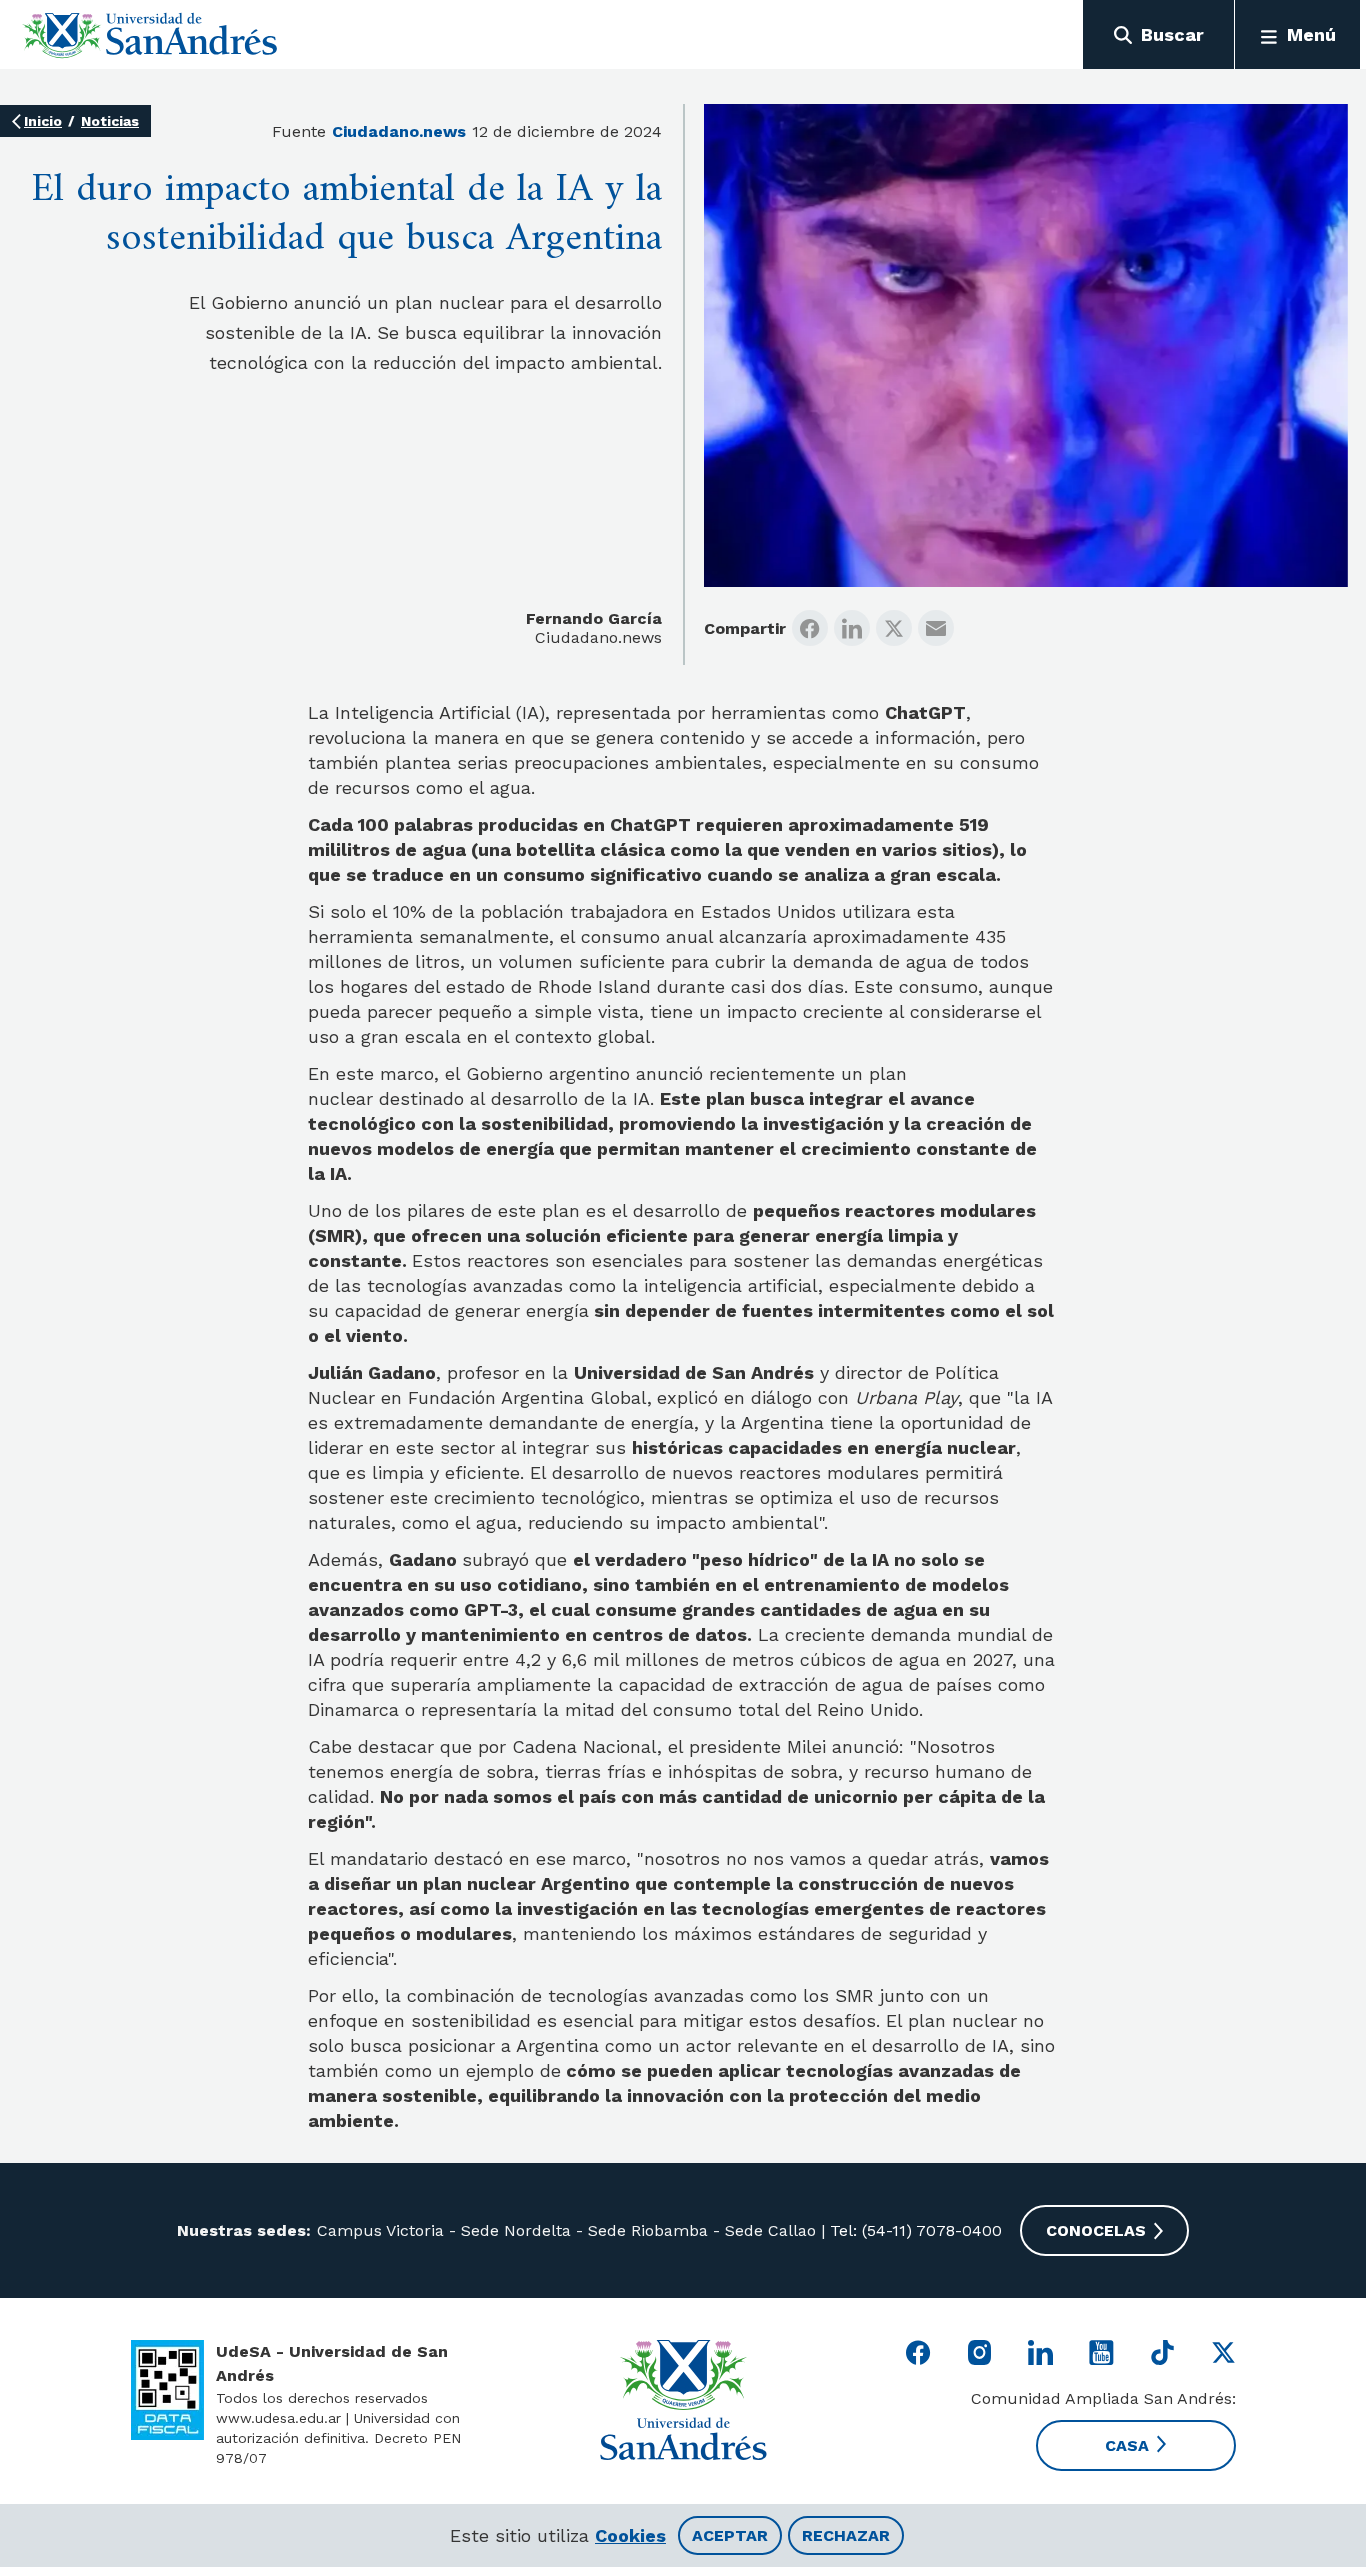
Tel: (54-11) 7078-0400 (913, 2230)
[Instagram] (979, 2352)
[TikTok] (1162, 2352)
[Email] (936, 628)
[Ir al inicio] (150, 35)
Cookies (630, 2535)
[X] (894, 628)
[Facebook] (810, 628)
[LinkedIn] (852, 628)
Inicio (43, 121)
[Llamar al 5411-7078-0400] (167, 2390)
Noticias (110, 121)
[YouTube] (1101, 2352)
